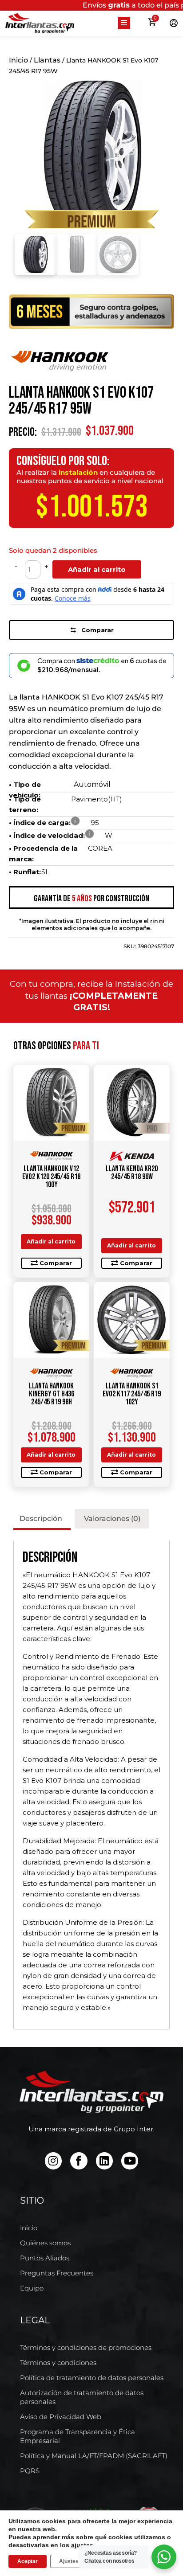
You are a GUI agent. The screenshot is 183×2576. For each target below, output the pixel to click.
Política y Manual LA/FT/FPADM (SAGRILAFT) (94, 2456)
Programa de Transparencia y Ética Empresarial (78, 2436)
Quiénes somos (45, 2243)
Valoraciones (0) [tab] (112, 1519)
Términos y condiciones (58, 2363)
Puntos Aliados (45, 2258)
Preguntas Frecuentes (57, 2273)
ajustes (82, 2545)
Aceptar (28, 2561)
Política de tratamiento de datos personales (92, 2378)
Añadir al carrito (97, 569)
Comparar (97, 630)
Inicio (18, 60)
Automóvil (92, 784)
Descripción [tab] (41, 1519)
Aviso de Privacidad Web (61, 2417)
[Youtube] (130, 2161)
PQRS (30, 2471)
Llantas (47, 60)
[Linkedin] (104, 2161)
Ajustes (69, 2561)
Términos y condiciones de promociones (86, 2347)
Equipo (32, 2288)
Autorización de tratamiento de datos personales (82, 2397)
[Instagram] (53, 2161)
